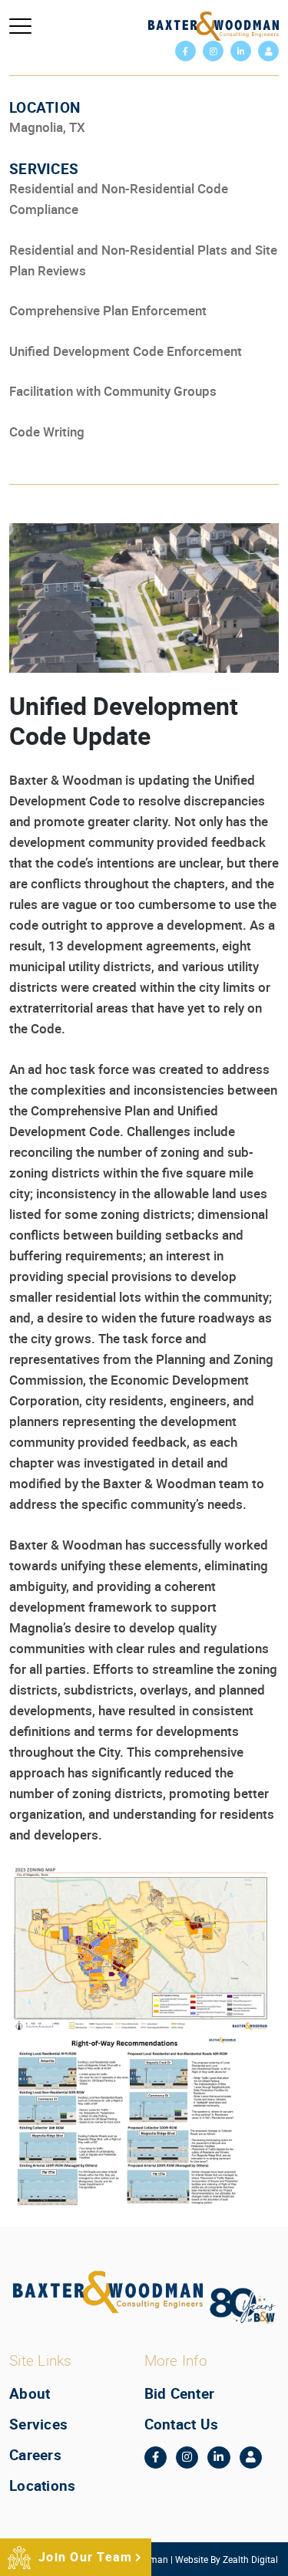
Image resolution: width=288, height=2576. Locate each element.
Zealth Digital (250, 2558)
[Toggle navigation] (20, 26)
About (30, 2393)
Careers (35, 2454)
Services (38, 2423)
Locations (42, 2485)
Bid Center (180, 2393)
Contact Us (182, 2423)
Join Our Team (85, 2557)
